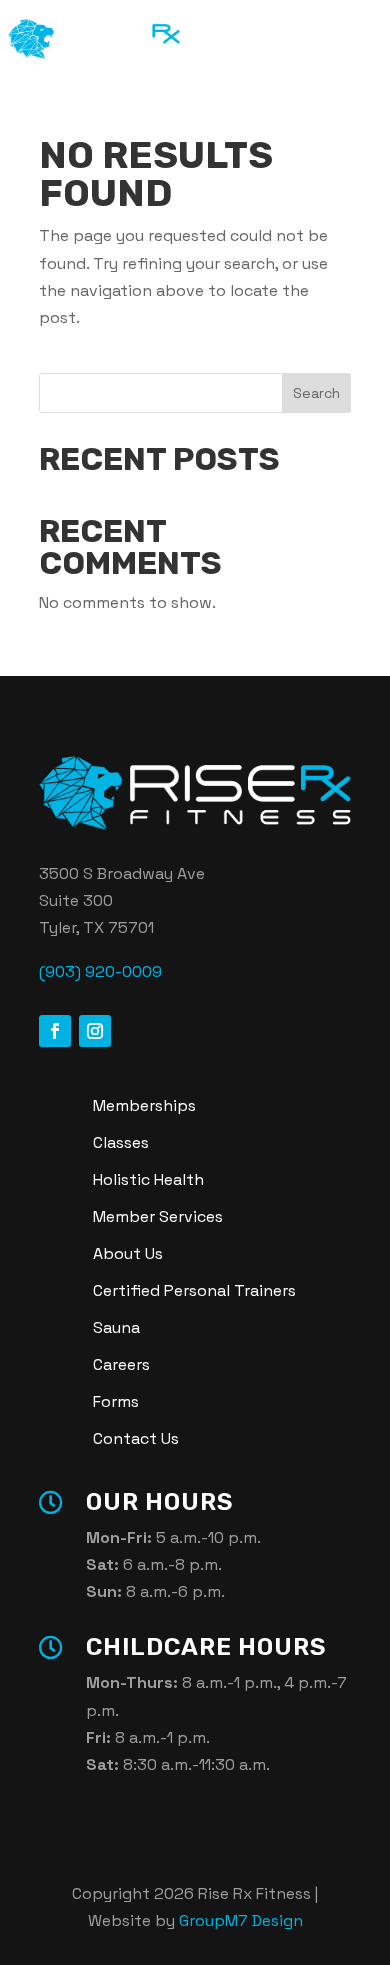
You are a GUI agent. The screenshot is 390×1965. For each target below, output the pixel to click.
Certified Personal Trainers (194, 1290)
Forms (116, 1401)
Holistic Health (148, 1179)
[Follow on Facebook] (55, 1031)
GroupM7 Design (241, 1920)
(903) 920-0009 (100, 971)
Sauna (116, 1327)
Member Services (158, 1216)
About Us (128, 1253)
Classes (121, 1142)
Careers (121, 1364)
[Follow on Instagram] (95, 1031)
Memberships (144, 1105)
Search (316, 393)
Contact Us (136, 1438)
